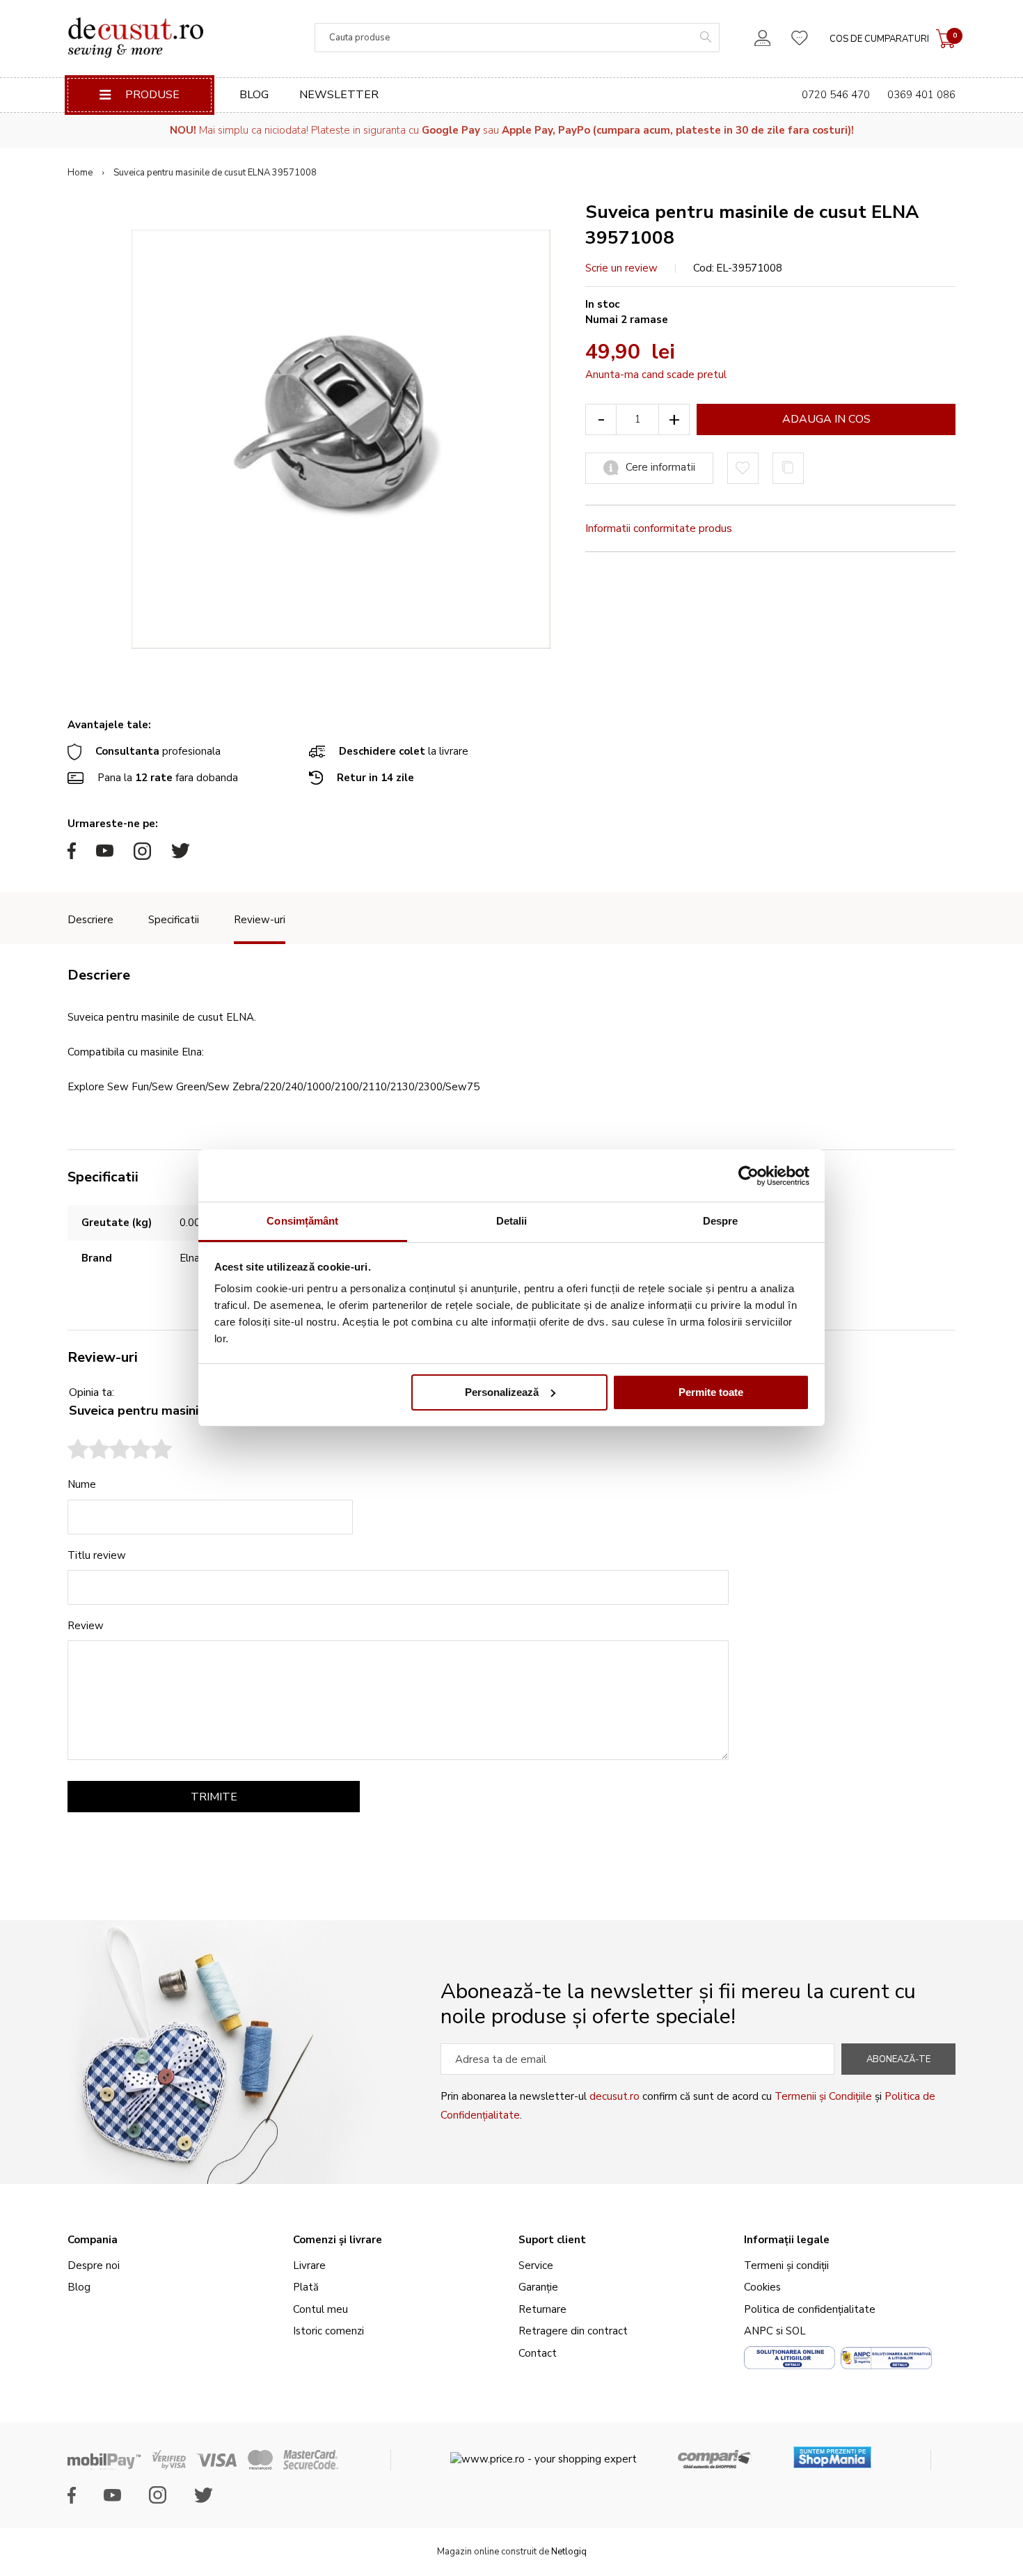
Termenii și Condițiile (823, 2096)
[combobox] (517, 38)
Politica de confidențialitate (810, 2309)
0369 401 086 (921, 95)
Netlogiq (569, 2552)
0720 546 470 (836, 95)
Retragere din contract (573, 2331)
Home (80, 173)
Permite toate (711, 1392)
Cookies (762, 2287)
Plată (306, 2287)
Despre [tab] (721, 1221)
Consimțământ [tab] (302, 1221)
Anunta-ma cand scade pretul (656, 375)
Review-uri (260, 920)
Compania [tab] (93, 2240)
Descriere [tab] (99, 975)
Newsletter (339, 95)
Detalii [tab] (512, 1221)
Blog (254, 95)
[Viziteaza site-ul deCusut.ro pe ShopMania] (832, 2452)
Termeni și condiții (786, 2265)
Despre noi (94, 2265)
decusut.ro (614, 2096)
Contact (538, 2353)
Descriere (90, 920)
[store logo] (135, 38)
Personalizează (502, 1392)
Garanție (538, 2287)
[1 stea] (78, 1451)
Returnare (542, 2309)
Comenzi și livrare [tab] (338, 2240)
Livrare (309, 2265)
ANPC (759, 2331)
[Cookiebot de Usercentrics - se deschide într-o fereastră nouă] (748, 1176)
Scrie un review (621, 268)
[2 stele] (88, 1451)
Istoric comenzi (328, 2331)
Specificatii (174, 920)
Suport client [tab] (552, 2240)
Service (536, 2265)
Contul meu (320, 2309)
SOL (796, 2331)
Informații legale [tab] (787, 2240)
